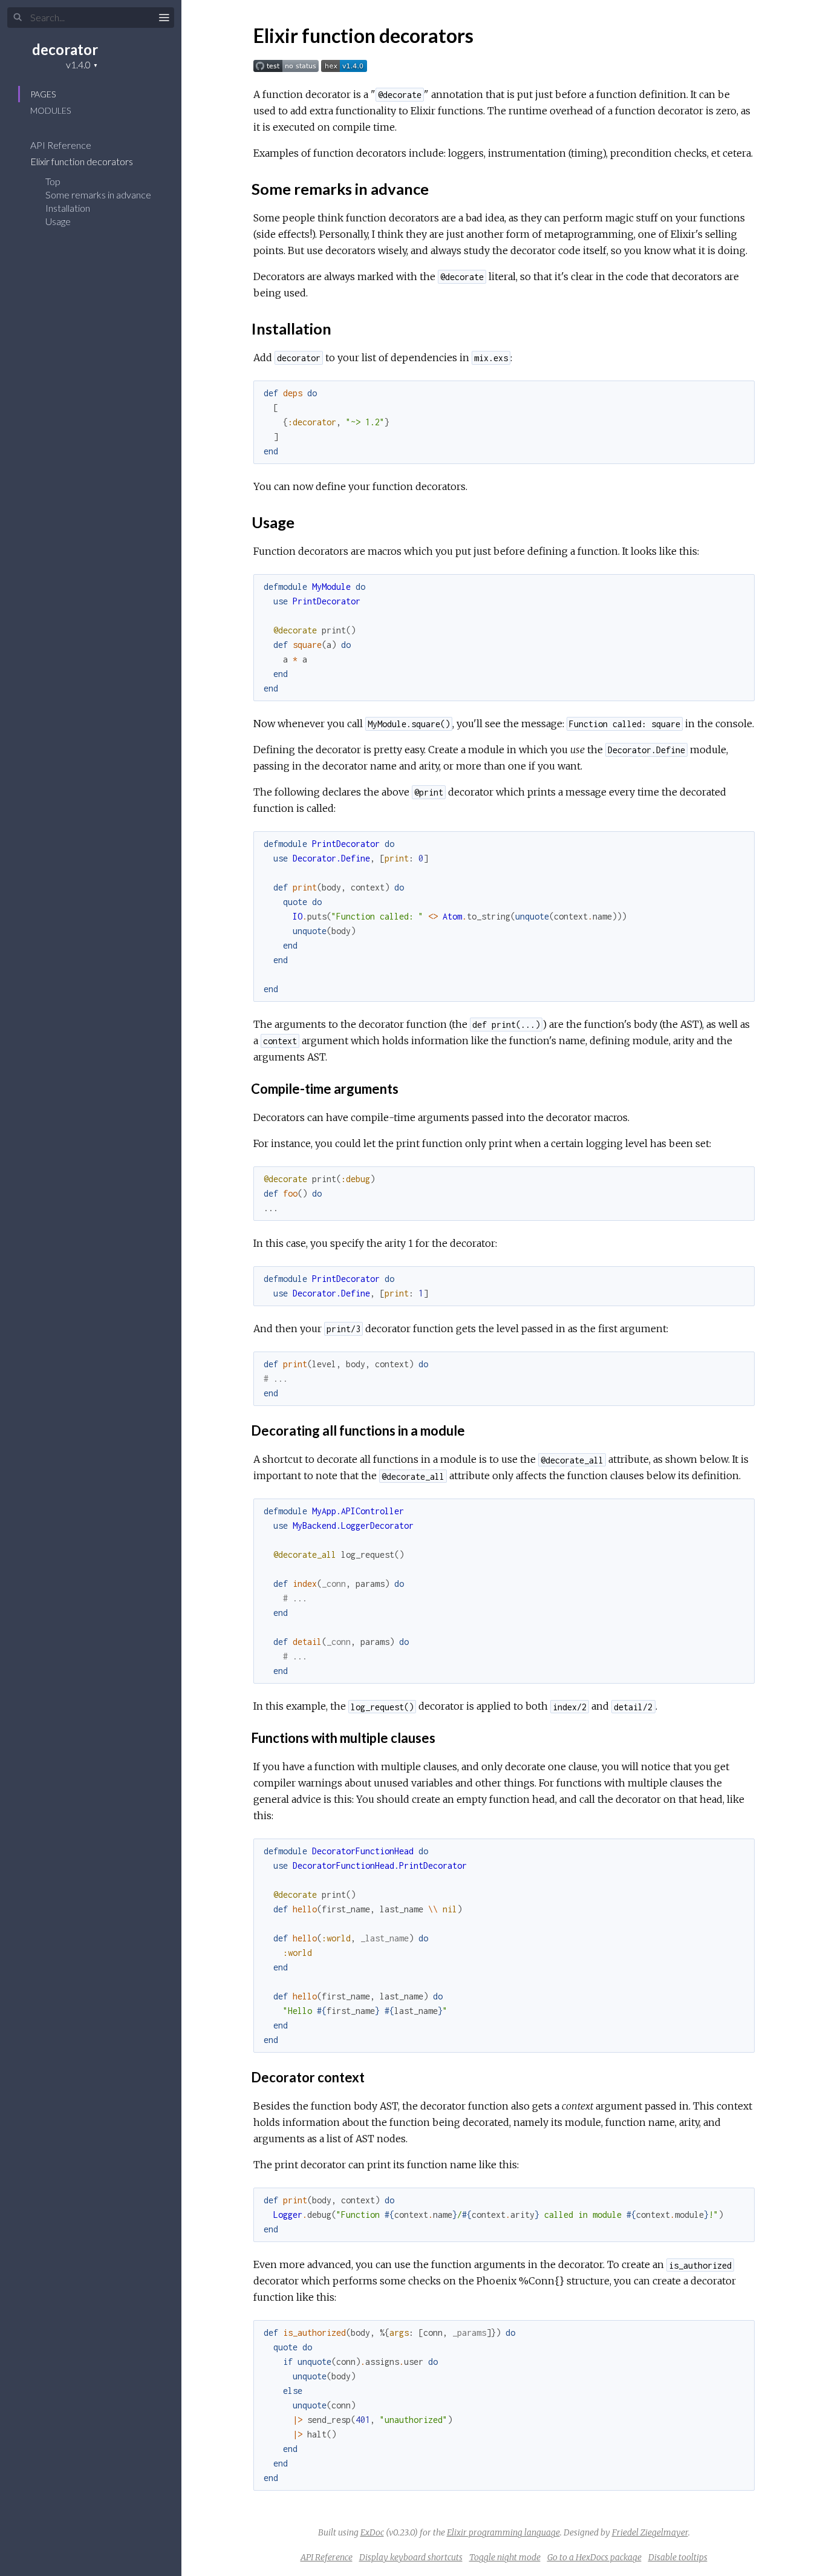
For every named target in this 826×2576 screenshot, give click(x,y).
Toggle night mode (505, 2557)
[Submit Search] (18, 18)
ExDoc (372, 2532)
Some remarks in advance (98, 195)
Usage (58, 221)
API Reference (62, 145)
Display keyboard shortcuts (411, 2557)
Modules (50, 110)
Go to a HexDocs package (594, 2557)
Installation (68, 208)
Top (53, 181)
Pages (43, 94)
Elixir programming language (503, 2532)
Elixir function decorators (83, 161)
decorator (65, 49)
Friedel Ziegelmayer (650, 2532)
